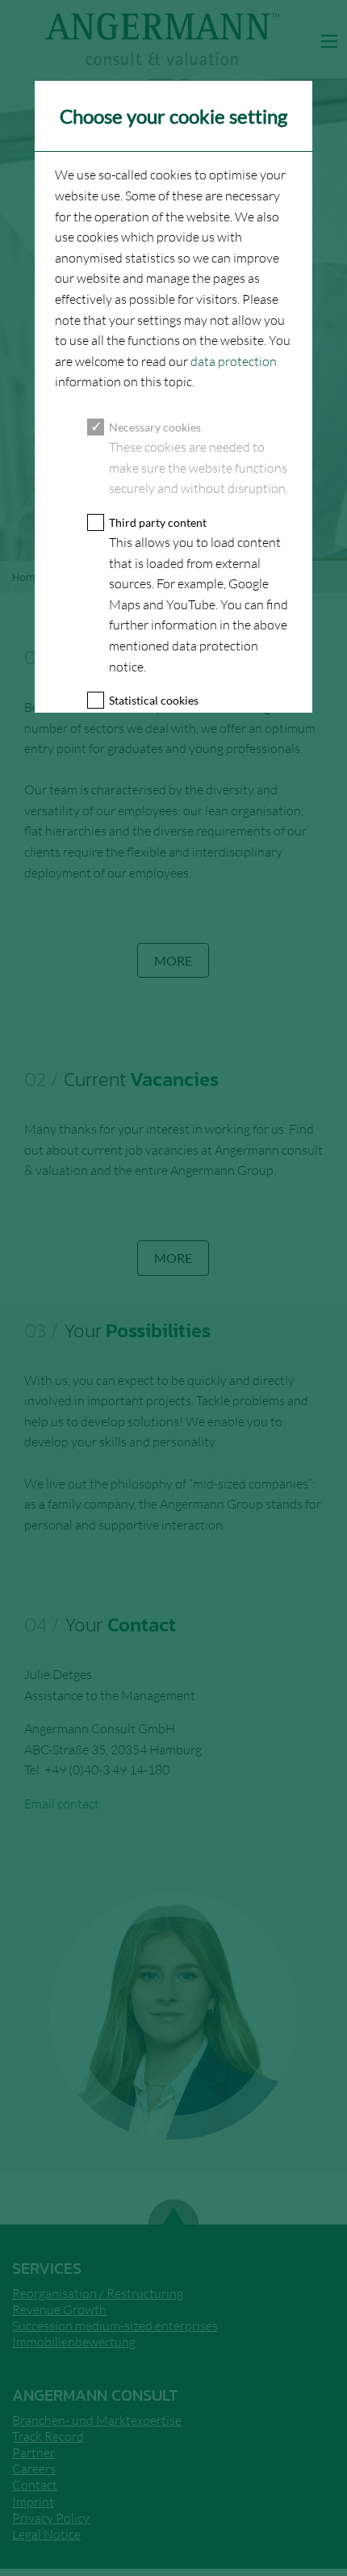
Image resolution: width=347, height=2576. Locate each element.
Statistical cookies (154, 700)
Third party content (158, 522)
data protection (234, 361)
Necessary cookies (155, 427)
